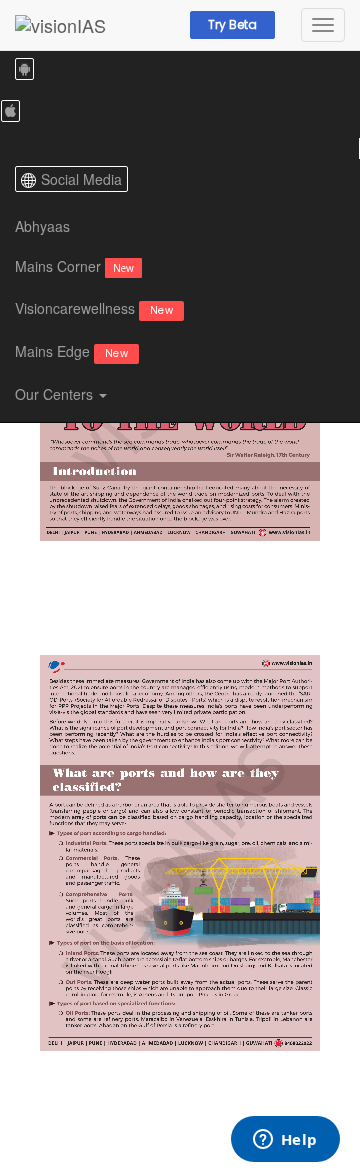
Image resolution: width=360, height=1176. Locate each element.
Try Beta (232, 24)
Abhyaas (42, 226)
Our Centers (56, 394)
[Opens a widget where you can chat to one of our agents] (285, 1141)
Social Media (81, 179)
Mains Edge (71, 351)
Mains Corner (74, 266)
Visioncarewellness (94, 308)
